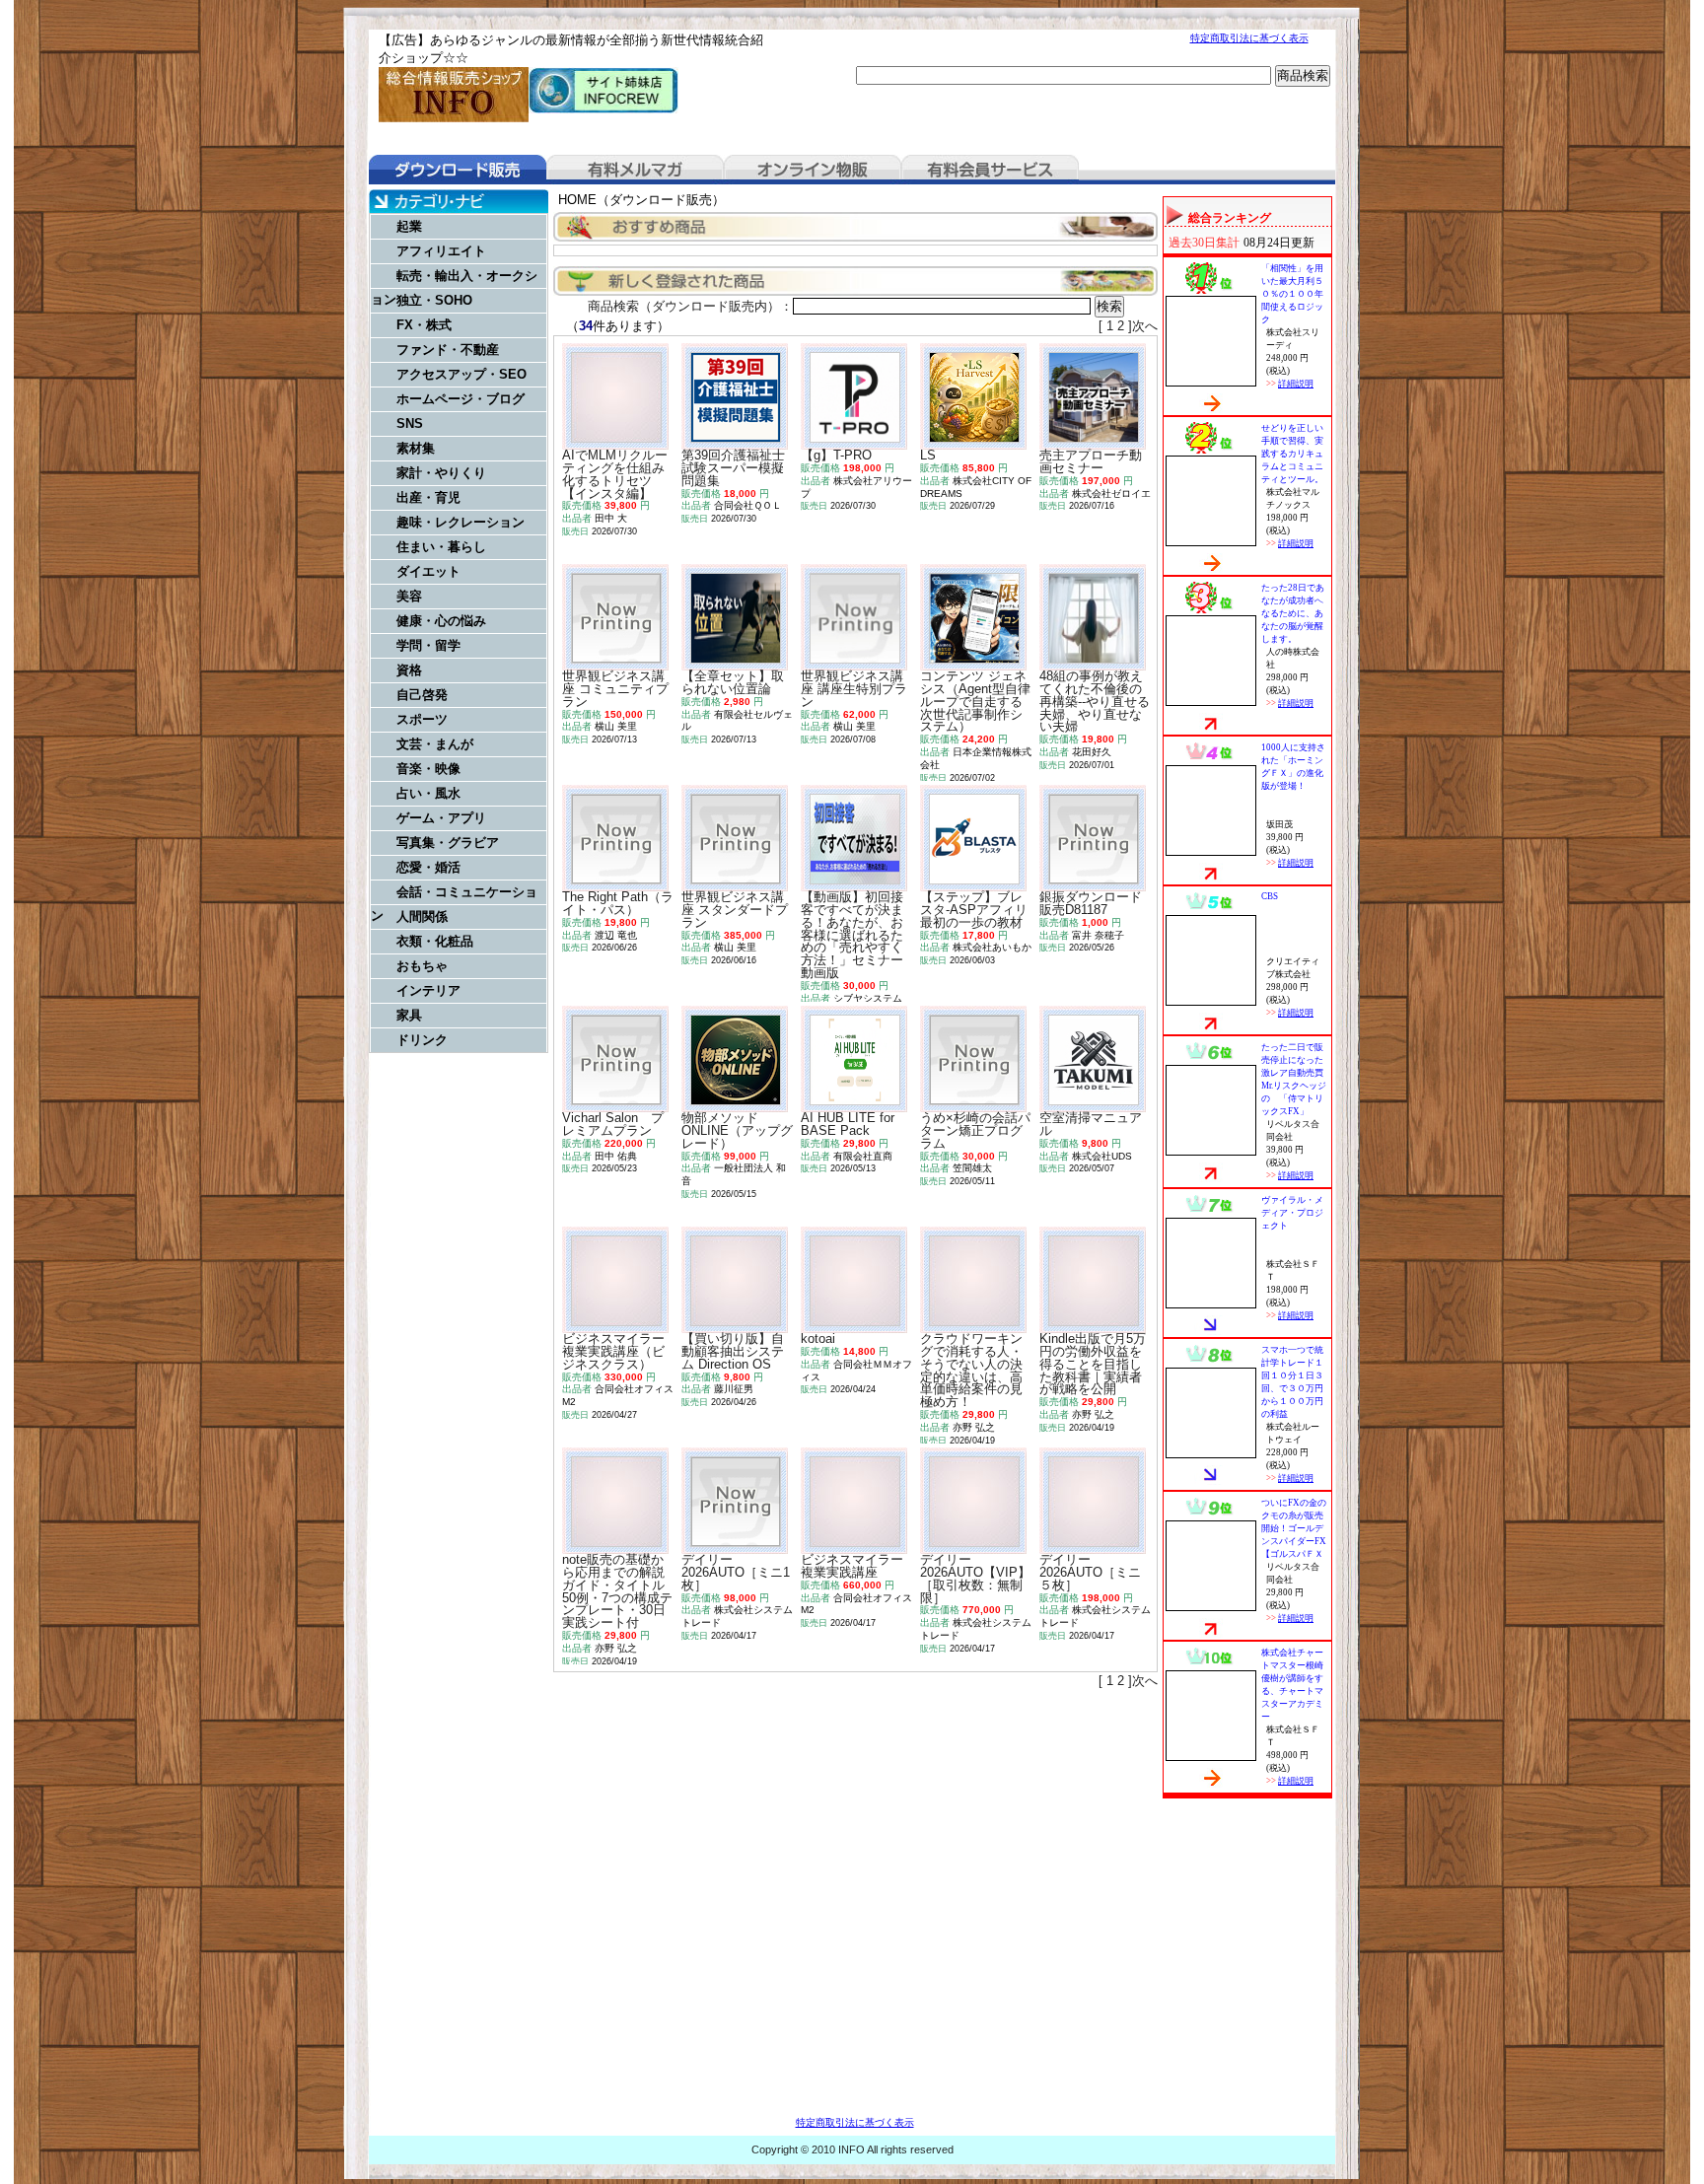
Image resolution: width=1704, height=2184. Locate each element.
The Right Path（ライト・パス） (618, 903)
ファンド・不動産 (448, 350)
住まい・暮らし (441, 547)
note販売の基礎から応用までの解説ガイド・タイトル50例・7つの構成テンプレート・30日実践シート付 (617, 1591)
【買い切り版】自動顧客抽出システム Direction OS (733, 1351)
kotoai (818, 1339)
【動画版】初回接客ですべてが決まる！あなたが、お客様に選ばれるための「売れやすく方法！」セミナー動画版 (852, 935)
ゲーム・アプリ (441, 818)
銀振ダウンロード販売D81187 (1091, 903)
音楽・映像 (428, 769)
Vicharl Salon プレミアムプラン (613, 1124)
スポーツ (422, 719)
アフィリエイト (441, 251)
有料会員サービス (990, 170)
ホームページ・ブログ (461, 399)
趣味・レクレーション (461, 522)
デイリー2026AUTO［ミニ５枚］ (1090, 1572)
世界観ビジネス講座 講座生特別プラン (854, 689)
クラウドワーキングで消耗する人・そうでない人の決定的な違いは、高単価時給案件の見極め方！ (971, 1370)
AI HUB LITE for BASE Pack (848, 1124)
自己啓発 (422, 695)
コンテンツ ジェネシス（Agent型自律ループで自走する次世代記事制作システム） (975, 701)
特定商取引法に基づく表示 (1249, 38)
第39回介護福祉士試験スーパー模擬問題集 (733, 468)
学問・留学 (428, 645)
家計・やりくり (441, 473)
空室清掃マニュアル (1091, 1124)
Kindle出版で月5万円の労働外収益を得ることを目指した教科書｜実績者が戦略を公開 (1093, 1364)
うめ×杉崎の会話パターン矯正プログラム (975, 1130)
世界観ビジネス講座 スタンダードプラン (735, 910)
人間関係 (422, 916)
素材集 (416, 448)
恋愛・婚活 (428, 867)
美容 (409, 596)
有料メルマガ (635, 170)
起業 (409, 226)
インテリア (428, 990)
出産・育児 (428, 497)
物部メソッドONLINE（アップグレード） (737, 1130)
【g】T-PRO (836, 455)
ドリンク (422, 1040)
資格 (409, 670)
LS (928, 455)
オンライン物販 (813, 170)
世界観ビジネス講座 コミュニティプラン (615, 689)
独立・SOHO (434, 300)
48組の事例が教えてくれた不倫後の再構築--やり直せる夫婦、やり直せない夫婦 (1095, 701)
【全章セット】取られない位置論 (733, 682)
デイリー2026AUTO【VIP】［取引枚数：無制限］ (975, 1578)
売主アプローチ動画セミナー (1091, 461)
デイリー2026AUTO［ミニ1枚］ (736, 1572)
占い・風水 (428, 793)
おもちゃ (422, 966)
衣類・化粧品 (435, 941)
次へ (1145, 326)
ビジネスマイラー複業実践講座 (852, 1566)
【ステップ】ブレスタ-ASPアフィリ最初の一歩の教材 (974, 910)
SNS (410, 423)
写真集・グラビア (448, 843)
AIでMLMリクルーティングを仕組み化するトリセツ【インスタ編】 (615, 474)
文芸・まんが (435, 744)
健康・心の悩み (441, 621)
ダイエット (428, 571)
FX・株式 (424, 325)
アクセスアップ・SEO (461, 374)
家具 (409, 1015)
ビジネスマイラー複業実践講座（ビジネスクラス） (613, 1351)
